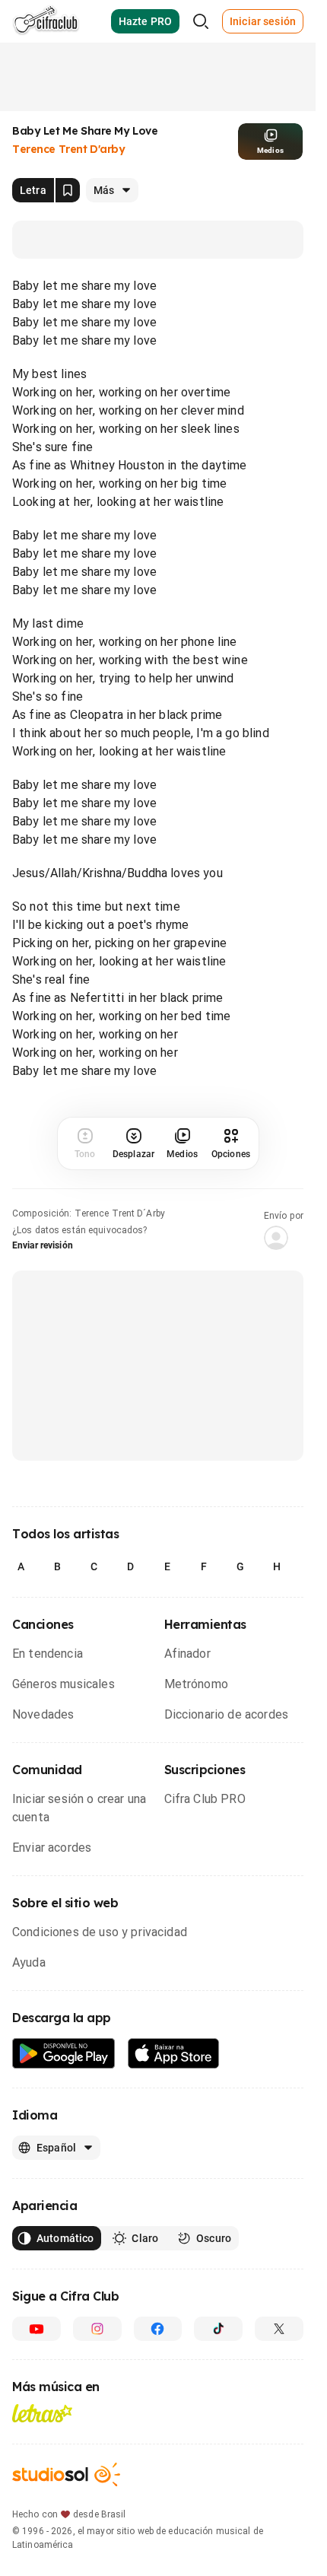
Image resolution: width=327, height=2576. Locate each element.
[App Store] (174, 2054)
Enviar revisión (43, 1245)
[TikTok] (218, 2329)
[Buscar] (201, 21)
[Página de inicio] (46, 21)
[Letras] (42, 2413)
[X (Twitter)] (279, 2329)
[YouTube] (37, 2329)
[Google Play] (64, 2054)
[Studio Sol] (66, 2474)
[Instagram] (97, 2329)
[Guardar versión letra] (68, 190)
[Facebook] (158, 2329)
